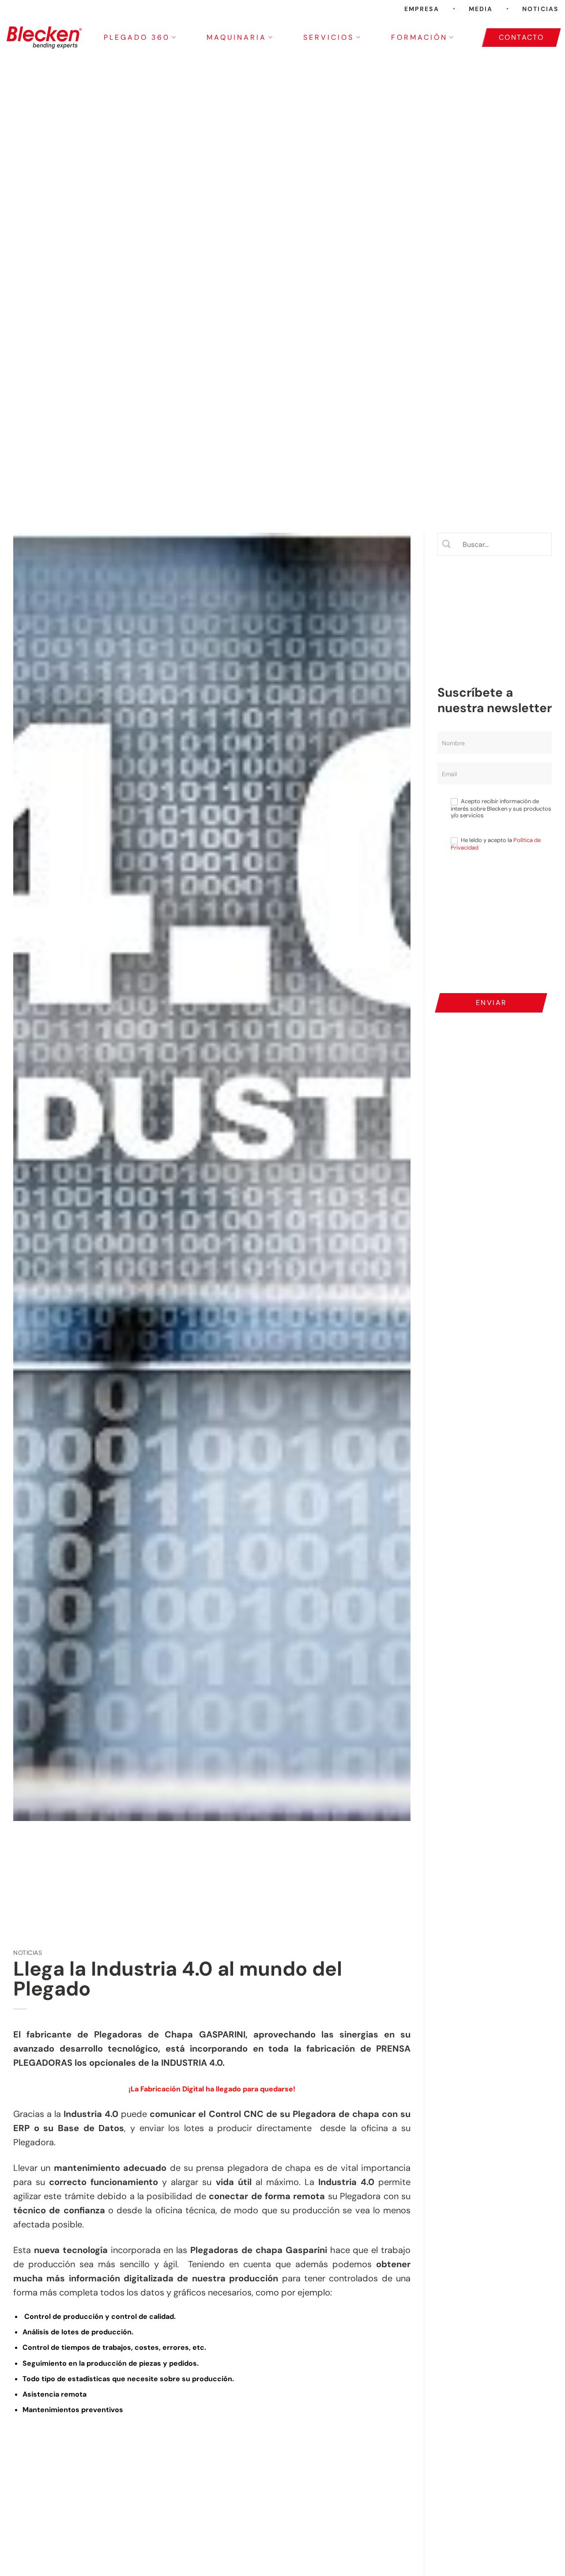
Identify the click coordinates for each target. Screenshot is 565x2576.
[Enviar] (447, 544)
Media (481, 9)
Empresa (422, 9)
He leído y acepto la (496, 844)
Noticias (540, 9)
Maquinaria (237, 37)
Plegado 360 (137, 37)
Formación (419, 37)
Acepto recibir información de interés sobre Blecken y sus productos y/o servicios (501, 808)
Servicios (329, 37)
